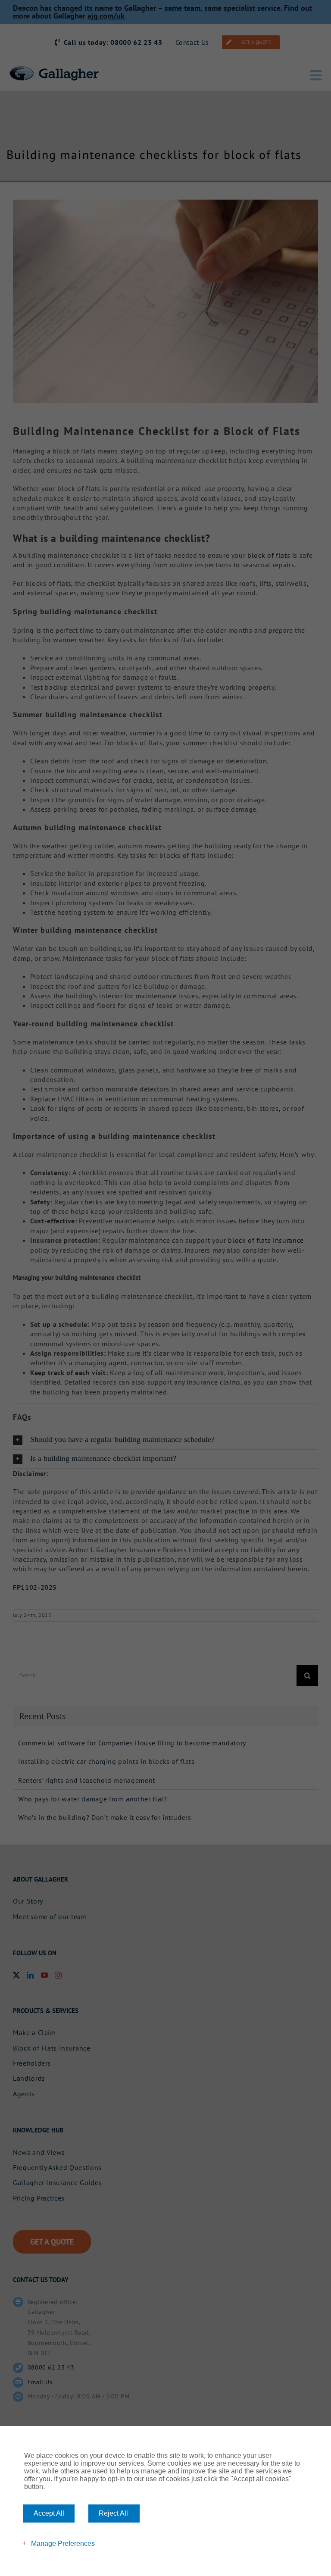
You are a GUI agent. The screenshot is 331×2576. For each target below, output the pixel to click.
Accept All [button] (49, 2513)
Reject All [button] (113, 2513)
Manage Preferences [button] (63, 2543)
